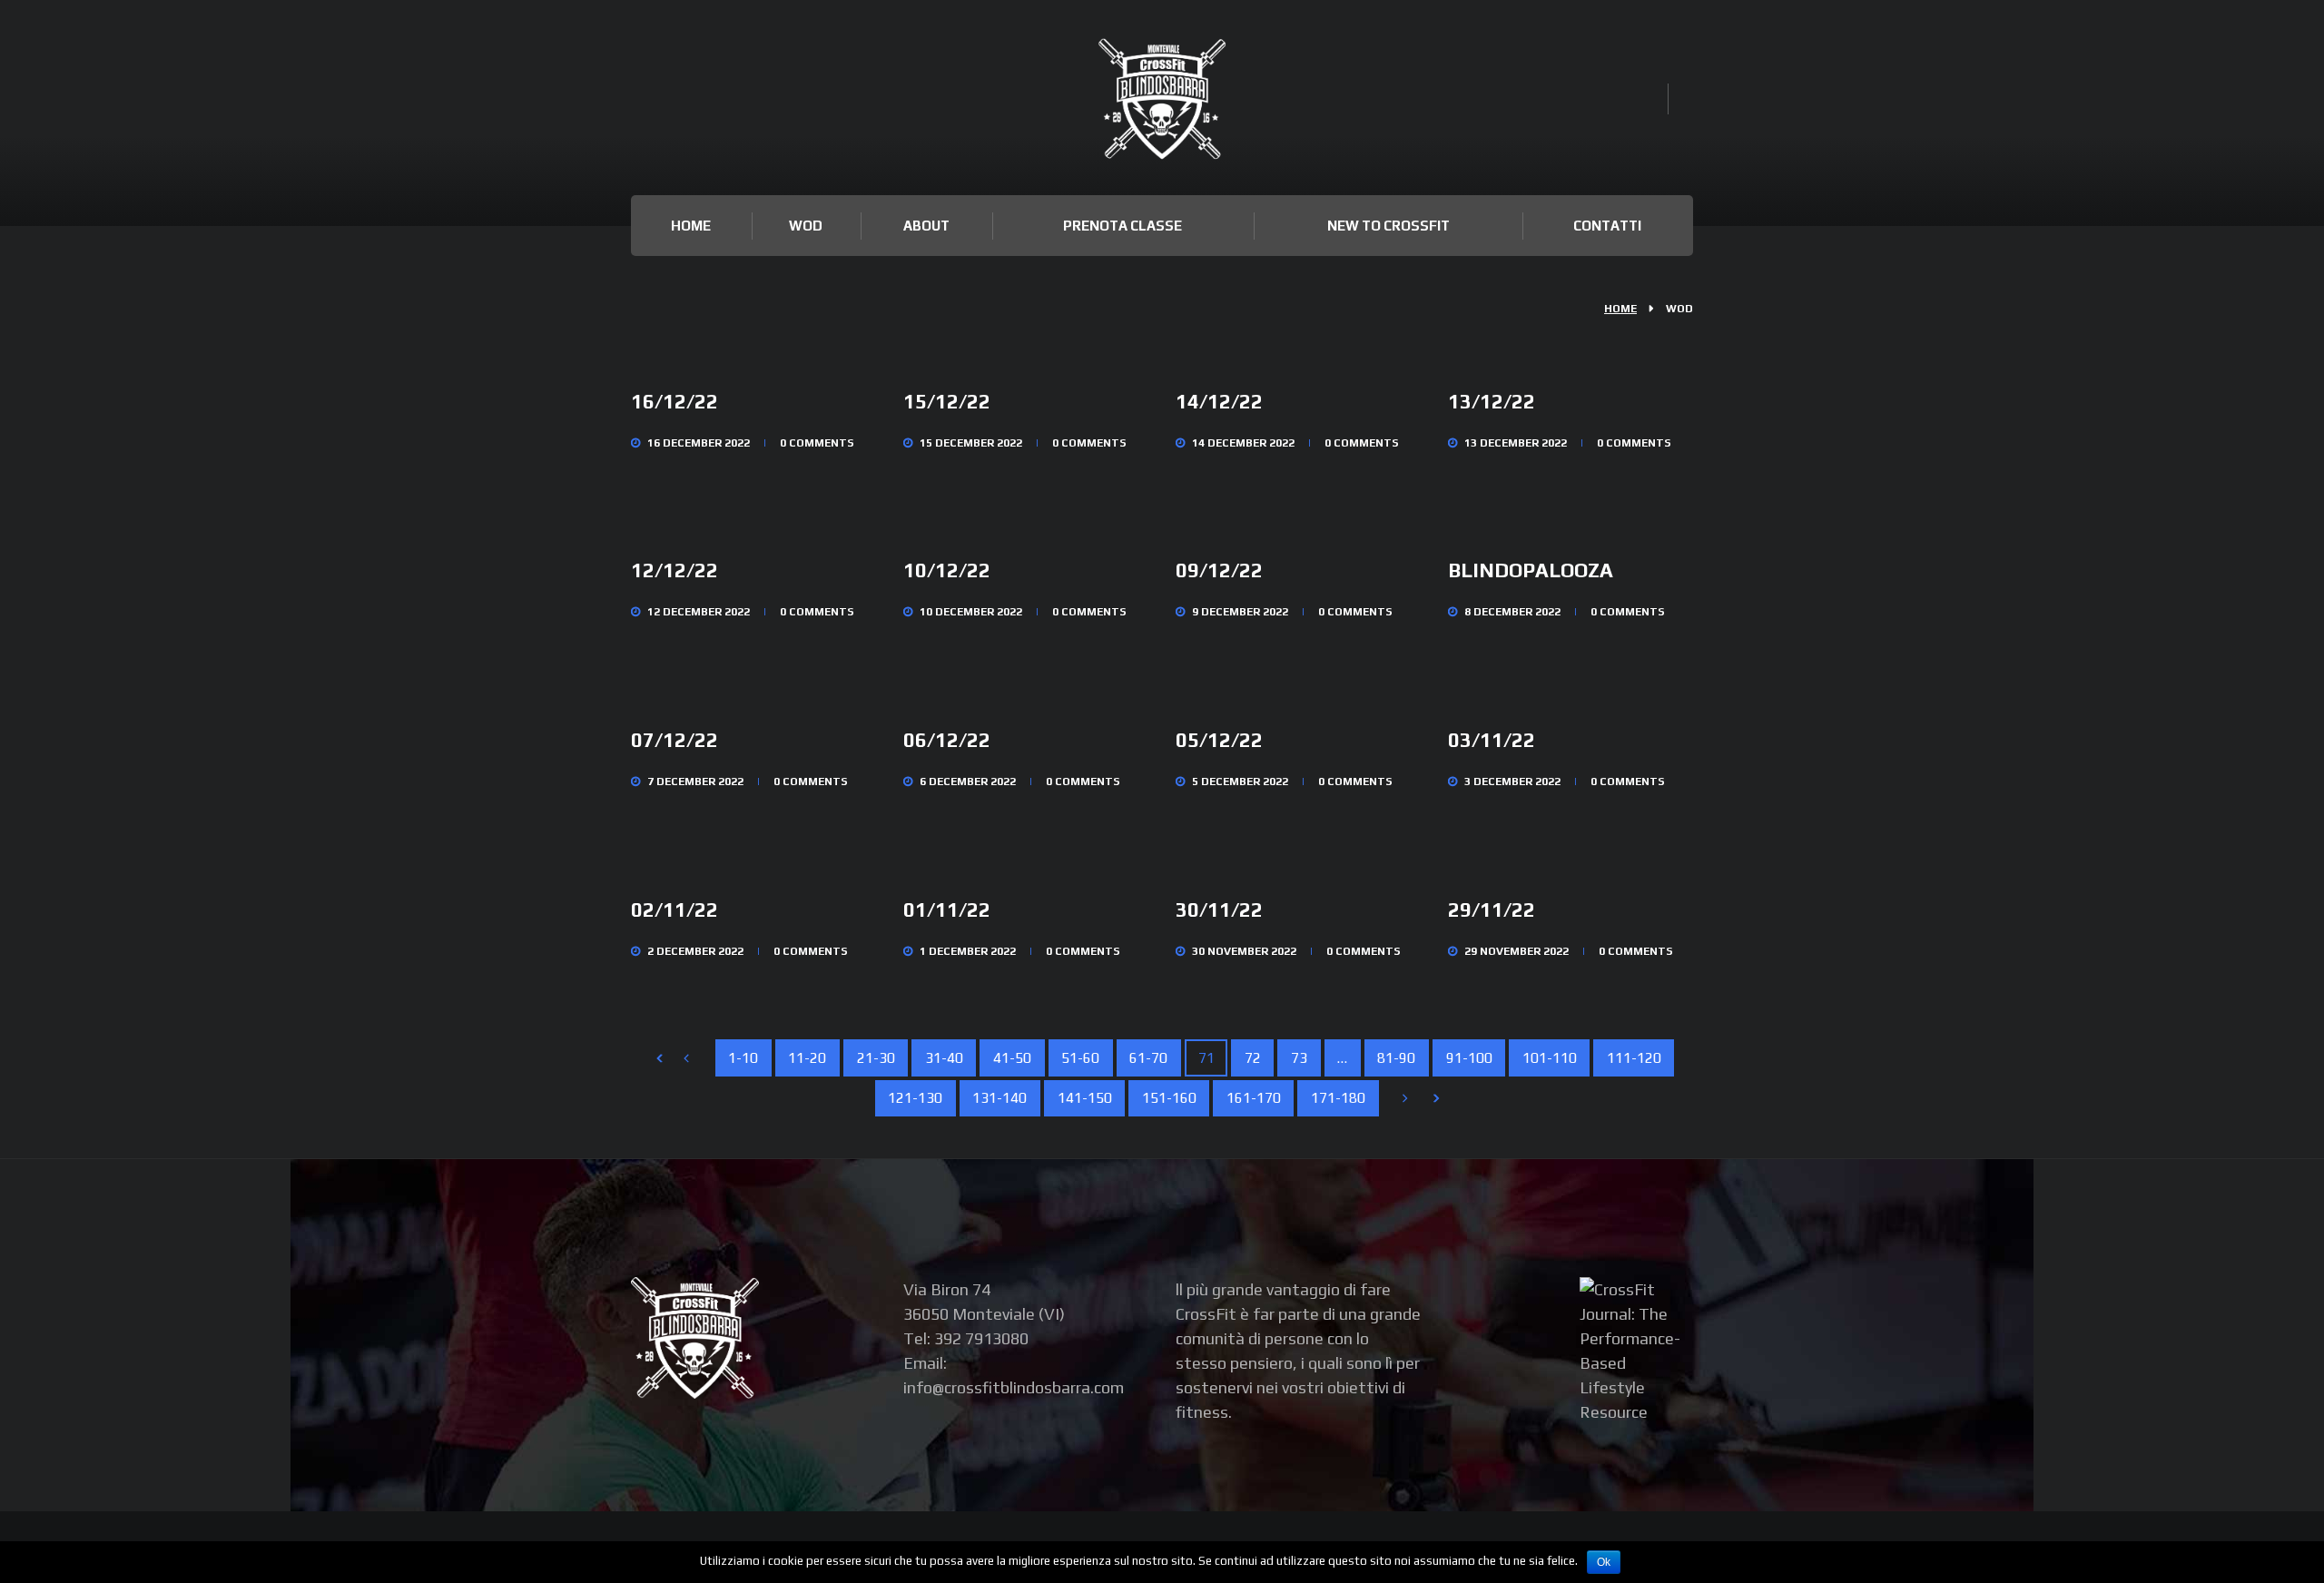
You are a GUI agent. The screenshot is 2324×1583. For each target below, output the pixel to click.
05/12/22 (1219, 740)
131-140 (1000, 1097)
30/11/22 (1219, 909)
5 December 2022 (1240, 782)
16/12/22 (675, 401)
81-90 (1396, 1057)
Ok (1604, 1562)
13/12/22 (1492, 401)
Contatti (1607, 226)
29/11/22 (1492, 909)
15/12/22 (947, 401)
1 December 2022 (968, 951)
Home (691, 226)
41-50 (1012, 1057)
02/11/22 (675, 909)
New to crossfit (1388, 226)
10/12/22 (947, 570)
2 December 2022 (695, 951)
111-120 (1634, 1057)
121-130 (915, 1097)
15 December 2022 (971, 443)
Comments (817, 443)
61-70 (1148, 1057)
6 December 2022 (968, 782)
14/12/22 (1219, 401)
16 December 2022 (699, 443)
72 (1253, 1057)
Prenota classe (1123, 226)
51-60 (1080, 1057)
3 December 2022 (1512, 782)
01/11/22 (947, 909)
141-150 (1085, 1097)
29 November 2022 (1517, 951)
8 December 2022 (1512, 612)
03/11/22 (1492, 740)
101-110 (1550, 1057)
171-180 (1338, 1097)
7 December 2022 (695, 782)
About (926, 226)
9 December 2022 (1240, 612)
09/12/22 (1219, 570)
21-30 (876, 1057)
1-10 (743, 1057)
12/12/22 (675, 570)
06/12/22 (947, 740)
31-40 (944, 1057)
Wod (806, 226)
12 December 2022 (699, 612)
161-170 (1254, 1097)
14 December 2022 (1243, 443)
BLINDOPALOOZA (1531, 570)
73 (1299, 1057)
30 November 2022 (1244, 951)
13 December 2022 (1516, 443)
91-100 (1469, 1057)
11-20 (807, 1057)
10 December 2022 (971, 612)
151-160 (1169, 1097)
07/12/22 (675, 740)
